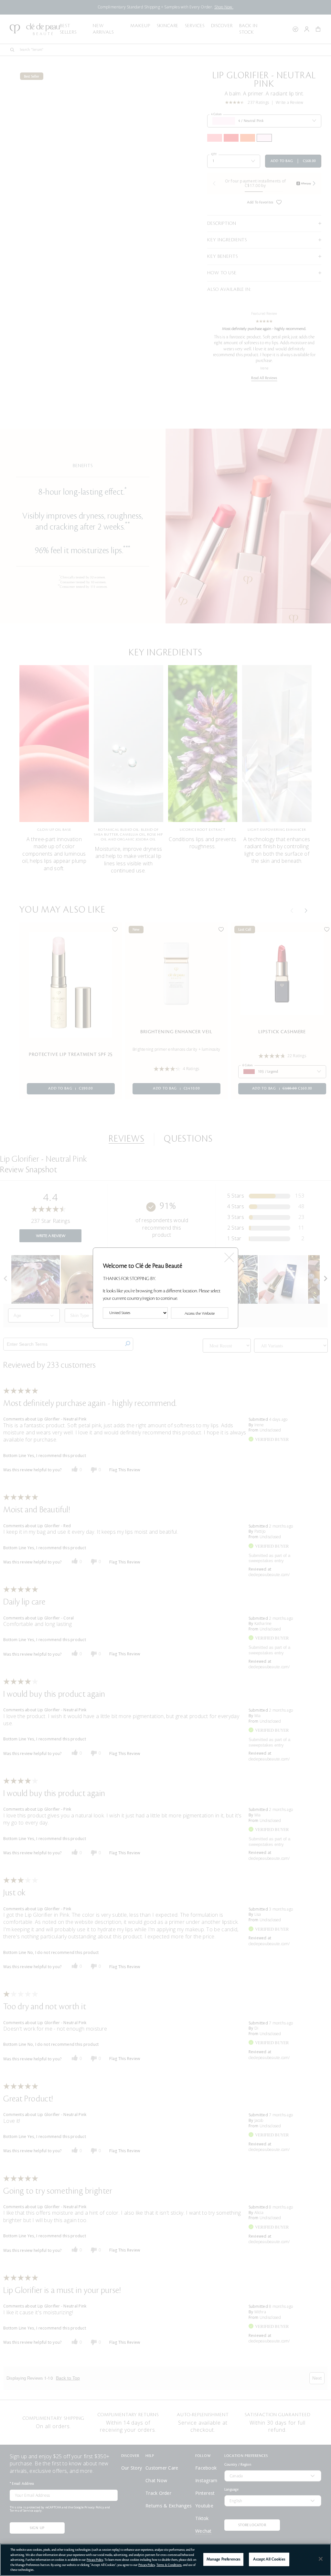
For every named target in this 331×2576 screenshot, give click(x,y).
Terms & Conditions (169, 2565)
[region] (165, 2560)
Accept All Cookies (269, 2559)
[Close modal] (229, 1255)
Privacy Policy (95, 2560)
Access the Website (200, 1313)
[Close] (321, 2559)
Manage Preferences (223, 2559)
